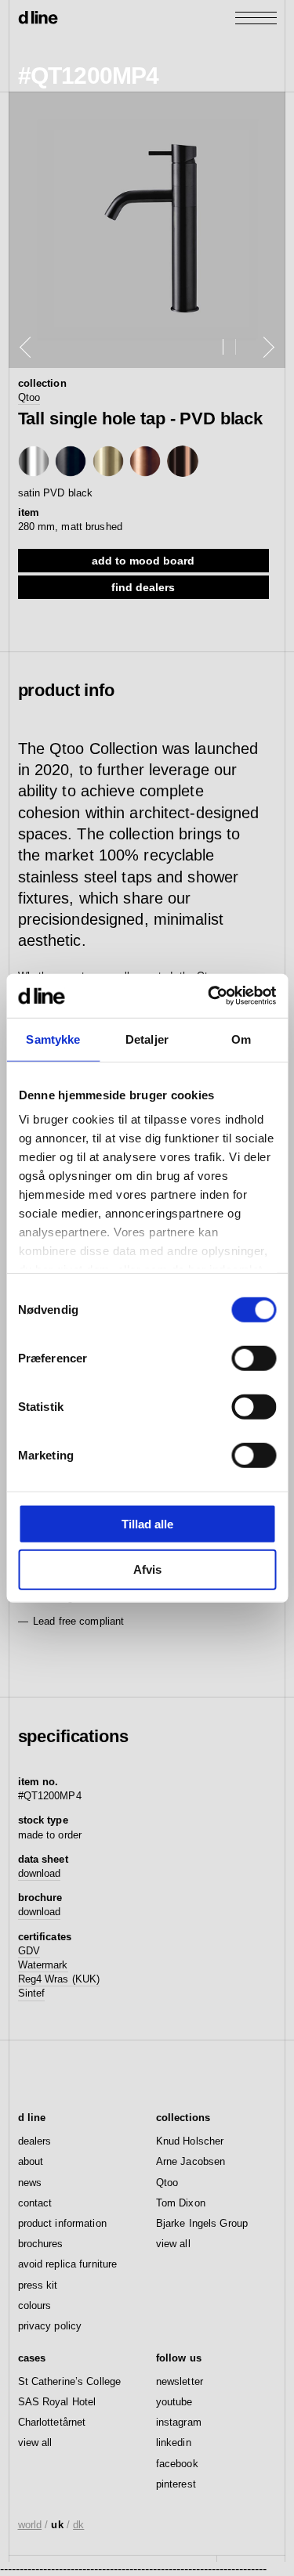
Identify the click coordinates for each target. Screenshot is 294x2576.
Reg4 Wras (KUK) (59, 1979)
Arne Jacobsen (191, 2161)
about (31, 2161)
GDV (29, 1951)
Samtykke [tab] (53, 1039)
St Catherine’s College (70, 2381)
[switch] (254, 1358)
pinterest (176, 2484)
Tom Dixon (181, 2203)
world (30, 2525)
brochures (41, 2244)
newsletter (180, 2381)
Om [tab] (241, 1039)
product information (62, 2223)
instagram (179, 2422)
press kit (38, 2285)
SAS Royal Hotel (57, 2402)
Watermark (43, 1965)
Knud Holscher (190, 2141)
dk (78, 2525)
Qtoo (29, 397)
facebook (177, 2464)
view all (173, 2244)
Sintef (32, 1993)
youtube (174, 2402)
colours (35, 2305)
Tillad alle (147, 1523)
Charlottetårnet (52, 2422)
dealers (35, 2141)
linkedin (174, 2443)
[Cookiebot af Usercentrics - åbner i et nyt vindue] (209, 996)
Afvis (147, 1569)
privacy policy (50, 2326)
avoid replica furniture (68, 2264)
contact (35, 2203)
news (30, 2183)
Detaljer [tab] (147, 1039)
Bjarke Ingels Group (202, 2223)
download (40, 1873)
